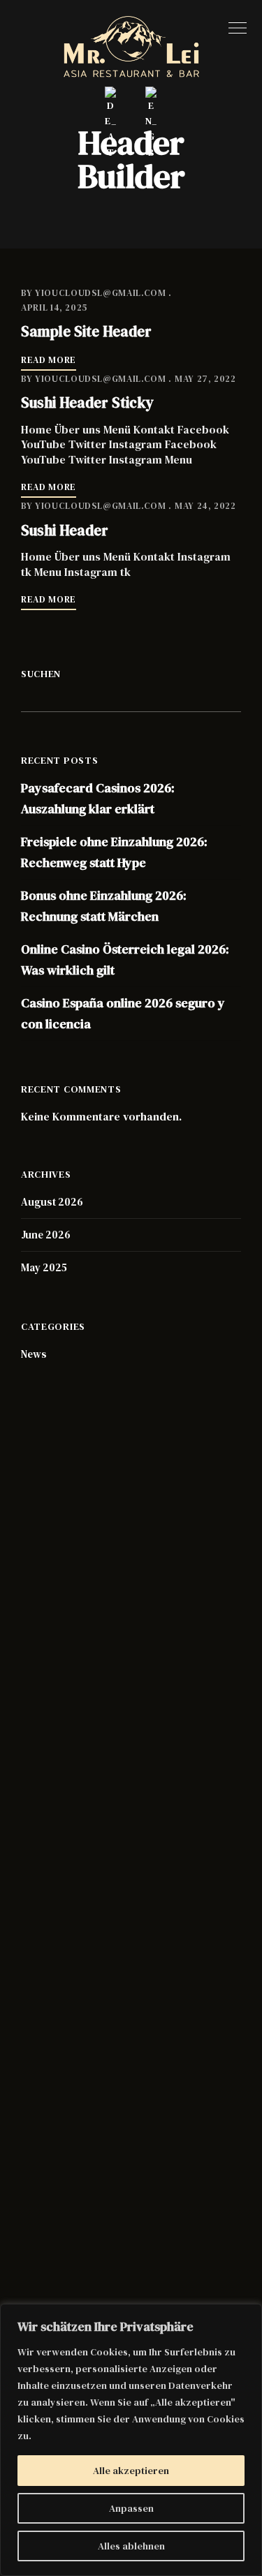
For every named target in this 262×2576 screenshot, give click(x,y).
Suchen (41, 674)
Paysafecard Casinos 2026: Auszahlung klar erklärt (98, 798)
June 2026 (46, 1235)
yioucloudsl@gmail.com (101, 293)
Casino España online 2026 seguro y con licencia (123, 1013)
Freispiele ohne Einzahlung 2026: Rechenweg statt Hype (114, 852)
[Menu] (234, 28)
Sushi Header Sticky (87, 402)
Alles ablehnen (131, 2546)
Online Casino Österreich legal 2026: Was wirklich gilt (125, 960)
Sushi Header (65, 530)
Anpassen (131, 2508)
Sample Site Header (86, 331)
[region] (131, 2440)
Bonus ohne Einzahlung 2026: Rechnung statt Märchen (104, 906)
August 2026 (52, 1202)
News (34, 1354)
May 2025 (44, 1267)
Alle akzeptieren (131, 2471)
